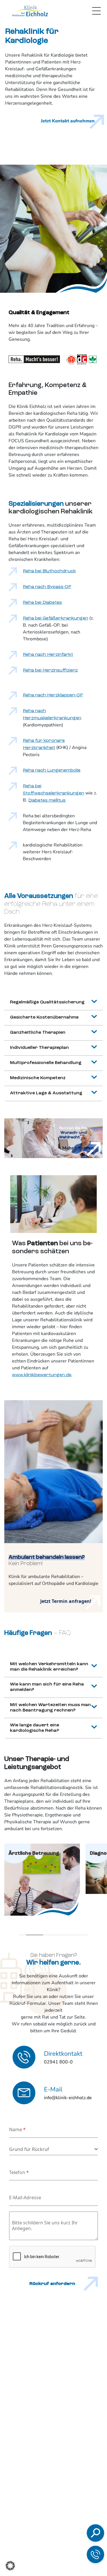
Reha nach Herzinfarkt (48, 655)
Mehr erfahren (78, 1148)
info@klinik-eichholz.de (66, 2521)
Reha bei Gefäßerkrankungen (55, 618)
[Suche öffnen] (95, 2533)
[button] (10, 2566)
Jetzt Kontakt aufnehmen (68, 121)
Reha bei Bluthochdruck (49, 571)
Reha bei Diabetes (42, 603)
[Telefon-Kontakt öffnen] (95, 2554)
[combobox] (53, 2149)
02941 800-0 (56, 2504)
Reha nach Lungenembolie (52, 770)
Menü (96, 11)
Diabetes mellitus (47, 800)
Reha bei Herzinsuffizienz (50, 670)
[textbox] (52, 2149)
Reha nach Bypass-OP (47, 587)
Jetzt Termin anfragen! (66, 1601)
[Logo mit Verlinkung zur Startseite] (30, 11)
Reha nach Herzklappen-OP (53, 695)
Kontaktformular (62, 2533)
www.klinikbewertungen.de (42, 1375)
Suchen (44, 2459)
